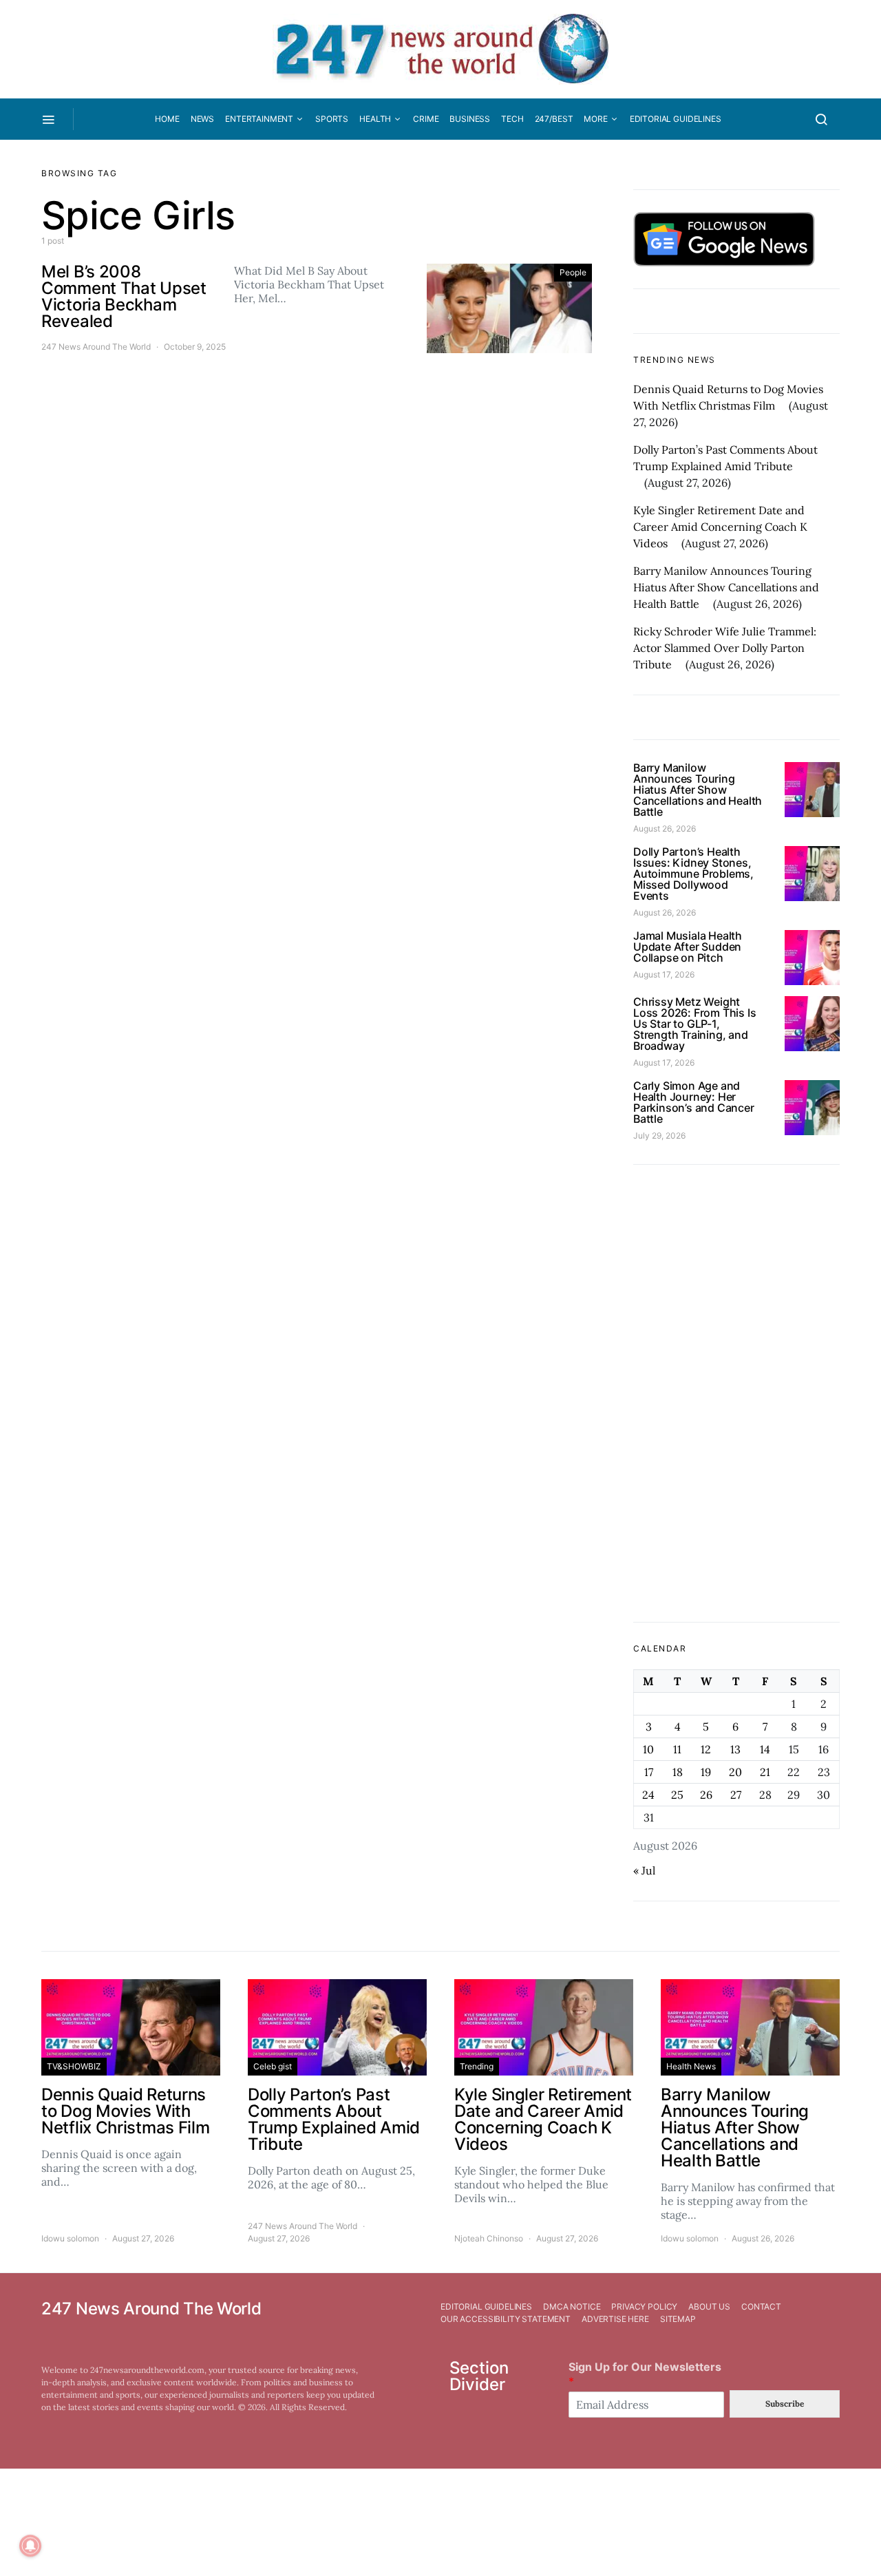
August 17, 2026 (664, 974)
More (595, 119)
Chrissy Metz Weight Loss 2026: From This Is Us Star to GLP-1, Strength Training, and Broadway (694, 1024)
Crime (426, 119)
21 (765, 1772)
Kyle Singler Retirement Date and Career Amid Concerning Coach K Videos (720, 527)
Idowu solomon (70, 2238)
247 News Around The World (96, 347)
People (573, 272)
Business (470, 119)
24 (648, 1795)
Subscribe (785, 2404)
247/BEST (554, 119)
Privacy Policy (644, 2306)
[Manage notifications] (30, 2546)
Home (167, 119)
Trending (477, 2066)
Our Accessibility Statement (506, 2319)
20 (735, 1772)
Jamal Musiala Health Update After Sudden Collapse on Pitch (688, 947)
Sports (332, 119)
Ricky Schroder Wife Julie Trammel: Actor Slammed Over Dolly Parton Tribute (725, 648)
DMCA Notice (572, 2306)
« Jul (644, 1870)
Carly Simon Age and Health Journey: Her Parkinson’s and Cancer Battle (694, 1102)
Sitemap (678, 2319)
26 (706, 1795)
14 (765, 1749)
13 (735, 1749)
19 (706, 1772)
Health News (691, 2066)
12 (706, 1749)
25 (677, 1795)
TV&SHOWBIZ (74, 2066)
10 (648, 1749)
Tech (512, 119)
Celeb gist (273, 2066)
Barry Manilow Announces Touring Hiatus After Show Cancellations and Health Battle (726, 587)
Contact (761, 2306)
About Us (709, 2306)
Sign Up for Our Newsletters (645, 2374)
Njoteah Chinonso (489, 2238)
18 (678, 1772)
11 (677, 1749)
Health (375, 119)
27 (736, 1795)
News (202, 119)
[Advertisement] (736, 1393)
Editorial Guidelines (676, 119)
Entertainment (259, 119)
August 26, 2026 (665, 828)
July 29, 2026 (659, 1136)
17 (649, 1772)
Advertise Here (615, 2319)
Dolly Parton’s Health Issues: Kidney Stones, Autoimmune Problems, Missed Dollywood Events (693, 874)
